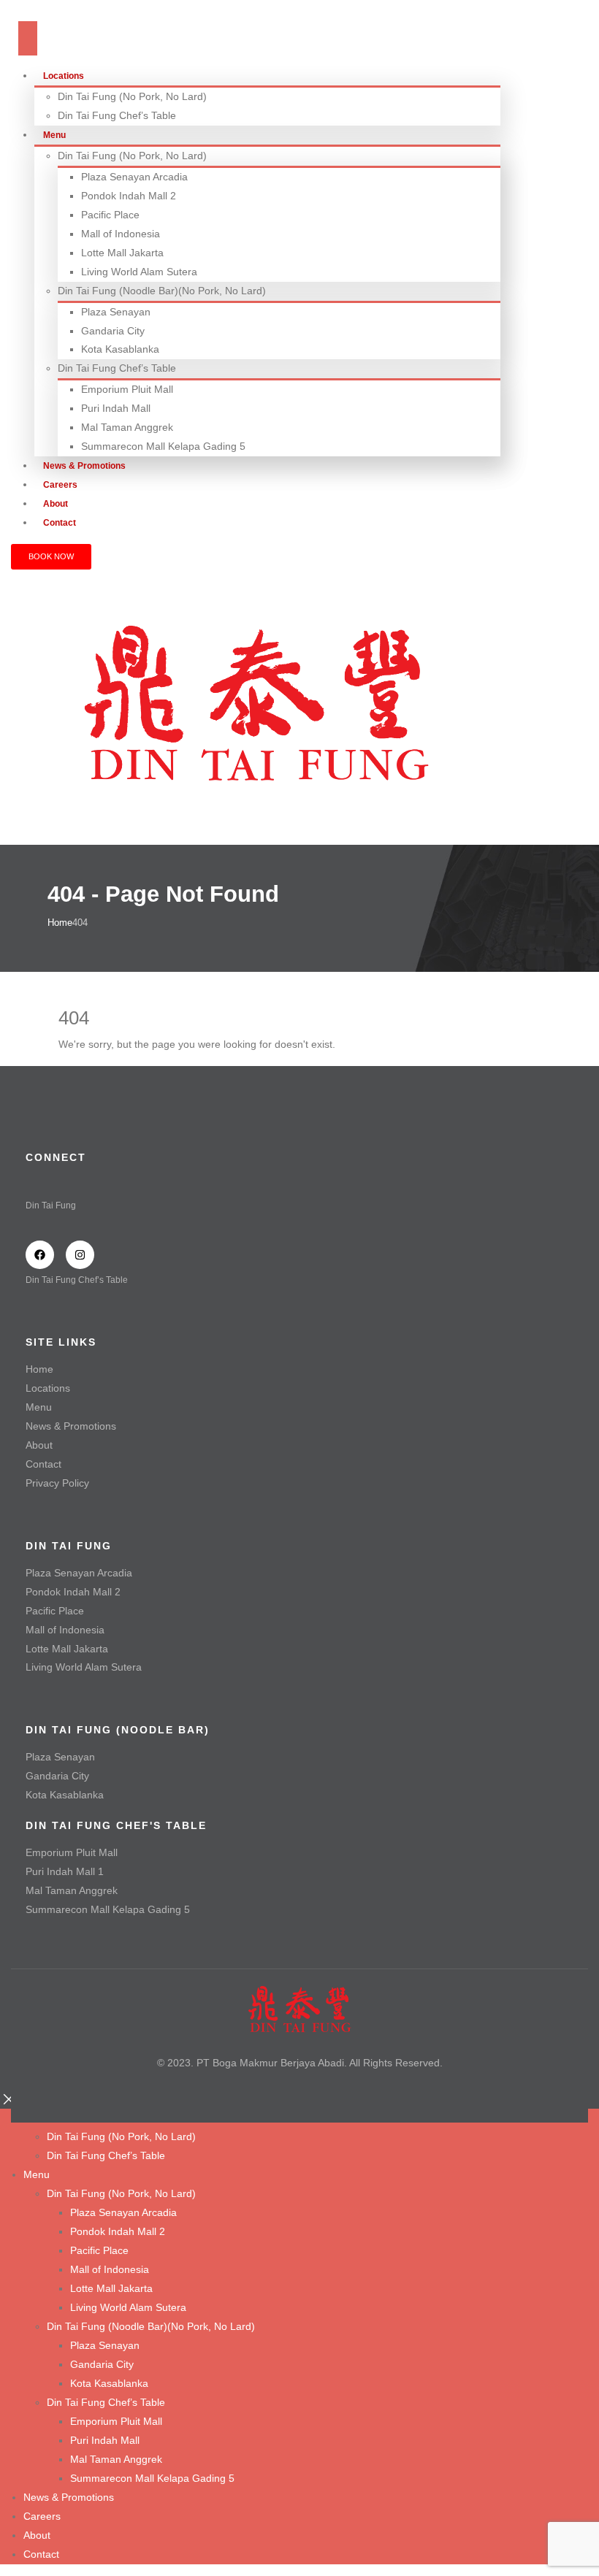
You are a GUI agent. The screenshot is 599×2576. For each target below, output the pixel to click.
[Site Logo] (256, 701)
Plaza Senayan (116, 312)
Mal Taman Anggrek (127, 427)
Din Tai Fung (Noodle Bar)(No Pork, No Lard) (162, 291)
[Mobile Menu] (28, 38)
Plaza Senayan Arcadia (134, 177)
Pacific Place (110, 215)
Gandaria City (113, 331)
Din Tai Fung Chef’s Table (117, 115)
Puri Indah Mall (116, 408)
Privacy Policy (57, 1483)
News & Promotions (71, 1426)
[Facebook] (40, 1255)
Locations (64, 76)
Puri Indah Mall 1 (65, 1871)
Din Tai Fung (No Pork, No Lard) (132, 96)
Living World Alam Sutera (139, 272)
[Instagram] (80, 1255)
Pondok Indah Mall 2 (129, 196)
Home (39, 1369)
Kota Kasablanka (120, 349)
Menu (54, 135)
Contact (60, 523)
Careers (42, 2516)
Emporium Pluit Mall (127, 389)
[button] (9, 2098)
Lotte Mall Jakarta (122, 253)
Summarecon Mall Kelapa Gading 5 (163, 446)
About (39, 1445)
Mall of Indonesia (121, 234)
